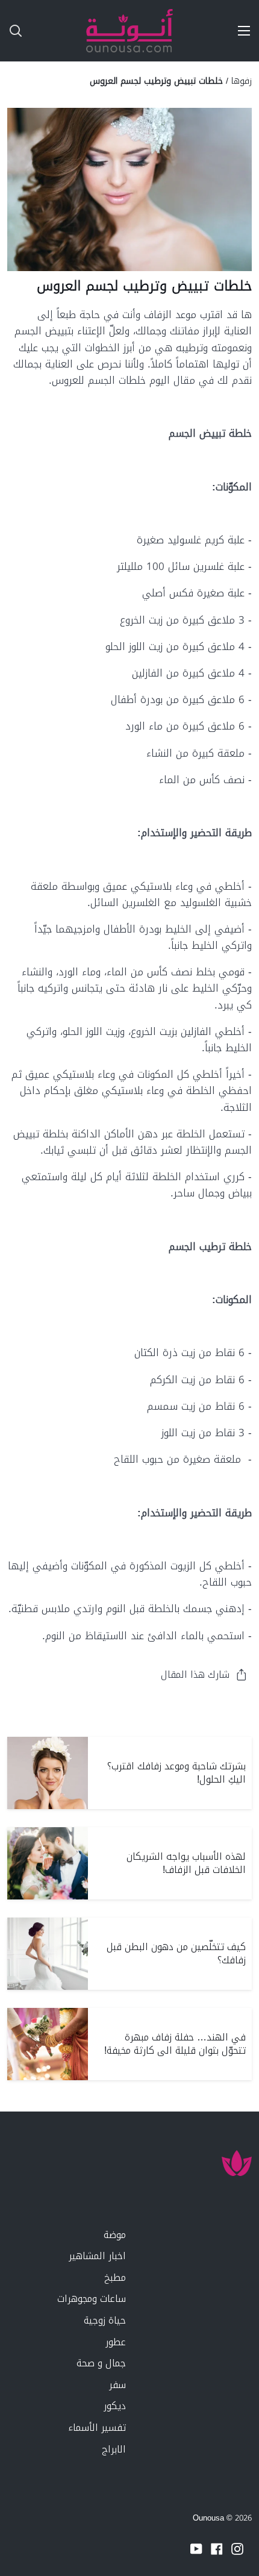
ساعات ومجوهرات (92, 2299)
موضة (115, 2235)
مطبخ (115, 2277)
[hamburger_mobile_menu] (240, 31)
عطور (116, 2342)
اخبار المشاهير (97, 2256)
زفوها (242, 81)
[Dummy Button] (65, 31)
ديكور (115, 2406)
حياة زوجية (105, 2320)
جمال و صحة (101, 2363)
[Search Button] (11, 31)
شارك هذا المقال (195, 1674)
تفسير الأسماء (97, 2428)
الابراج (114, 2449)
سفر (117, 2385)
